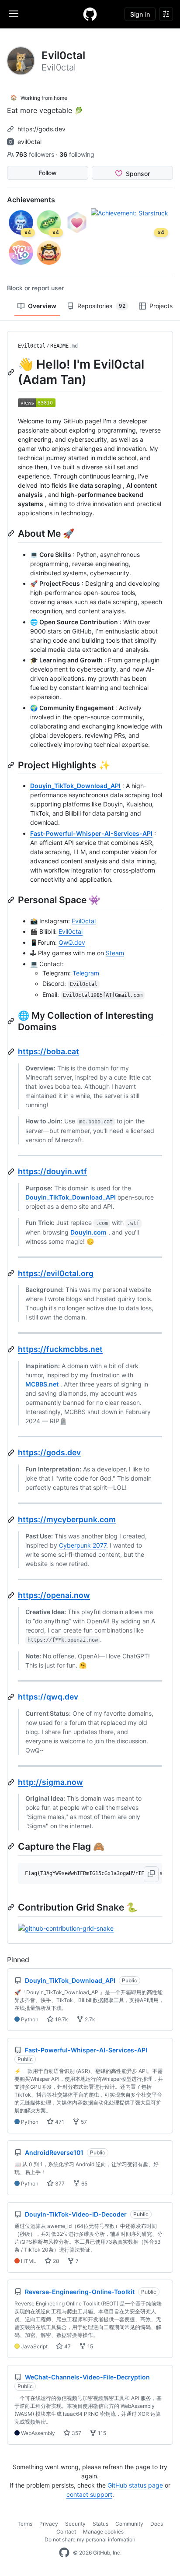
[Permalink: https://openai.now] (12, 1595)
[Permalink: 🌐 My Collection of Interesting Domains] (12, 1021)
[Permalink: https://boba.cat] (12, 1052)
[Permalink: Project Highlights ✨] (12, 765)
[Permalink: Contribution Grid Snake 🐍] (12, 1907)
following (77, 154)
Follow (48, 173)
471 (59, 2122)
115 (101, 2433)
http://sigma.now (50, 1782)
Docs (157, 2524)
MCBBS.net (42, 1384)
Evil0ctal (32, 346)
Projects (161, 306)
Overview (42, 306)
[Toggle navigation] (14, 14)
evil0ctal (29, 142)
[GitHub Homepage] (64, 2553)
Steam (115, 953)
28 (55, 2261)
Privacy (49, 2524)
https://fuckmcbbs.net (60, 1349)
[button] (151, 1874)
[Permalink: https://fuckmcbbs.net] (12, 1349)
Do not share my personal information (90, 2539)
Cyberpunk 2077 (83, 1545)
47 (67, 2346)
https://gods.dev (42, 129)
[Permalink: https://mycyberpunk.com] (12, 1520)
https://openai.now (54, 1595)
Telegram (86, 973)
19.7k (61, 2019)
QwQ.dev (72, 942)
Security (75, 2524)
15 (90, 2346)
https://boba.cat (48, 1051)
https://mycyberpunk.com (67, 1519)
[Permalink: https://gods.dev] (12, 1453)
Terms (25, 2524)
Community (129, 2524)
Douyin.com (88, 1232)
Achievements (31, 200)
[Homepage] (90, 14)
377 (59, 2184)
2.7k (89, 2019)
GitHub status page (135, 2485)
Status (100, 2524)
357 (76, 2433)
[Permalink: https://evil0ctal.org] (12, 1273)
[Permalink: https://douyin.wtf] (12, 1172)
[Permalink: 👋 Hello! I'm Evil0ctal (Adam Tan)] (12, 372)
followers (36, 154)
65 (84, 2184)
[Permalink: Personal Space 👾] (12, 900)
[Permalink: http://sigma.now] (12, 1782)
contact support (89, 2494)
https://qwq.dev (48, 1697)
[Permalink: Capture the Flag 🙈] (12, 1846)
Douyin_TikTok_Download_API (75, 786)
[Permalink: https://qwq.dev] (12, 1697)
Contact (66, 2532)
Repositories (101, 306)
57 (83, 2122)
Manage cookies (103, 2532)
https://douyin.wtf (52, 1171)
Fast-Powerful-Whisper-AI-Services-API (91, 833)
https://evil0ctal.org (56, 1273)
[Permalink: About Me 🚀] (12, 533)
